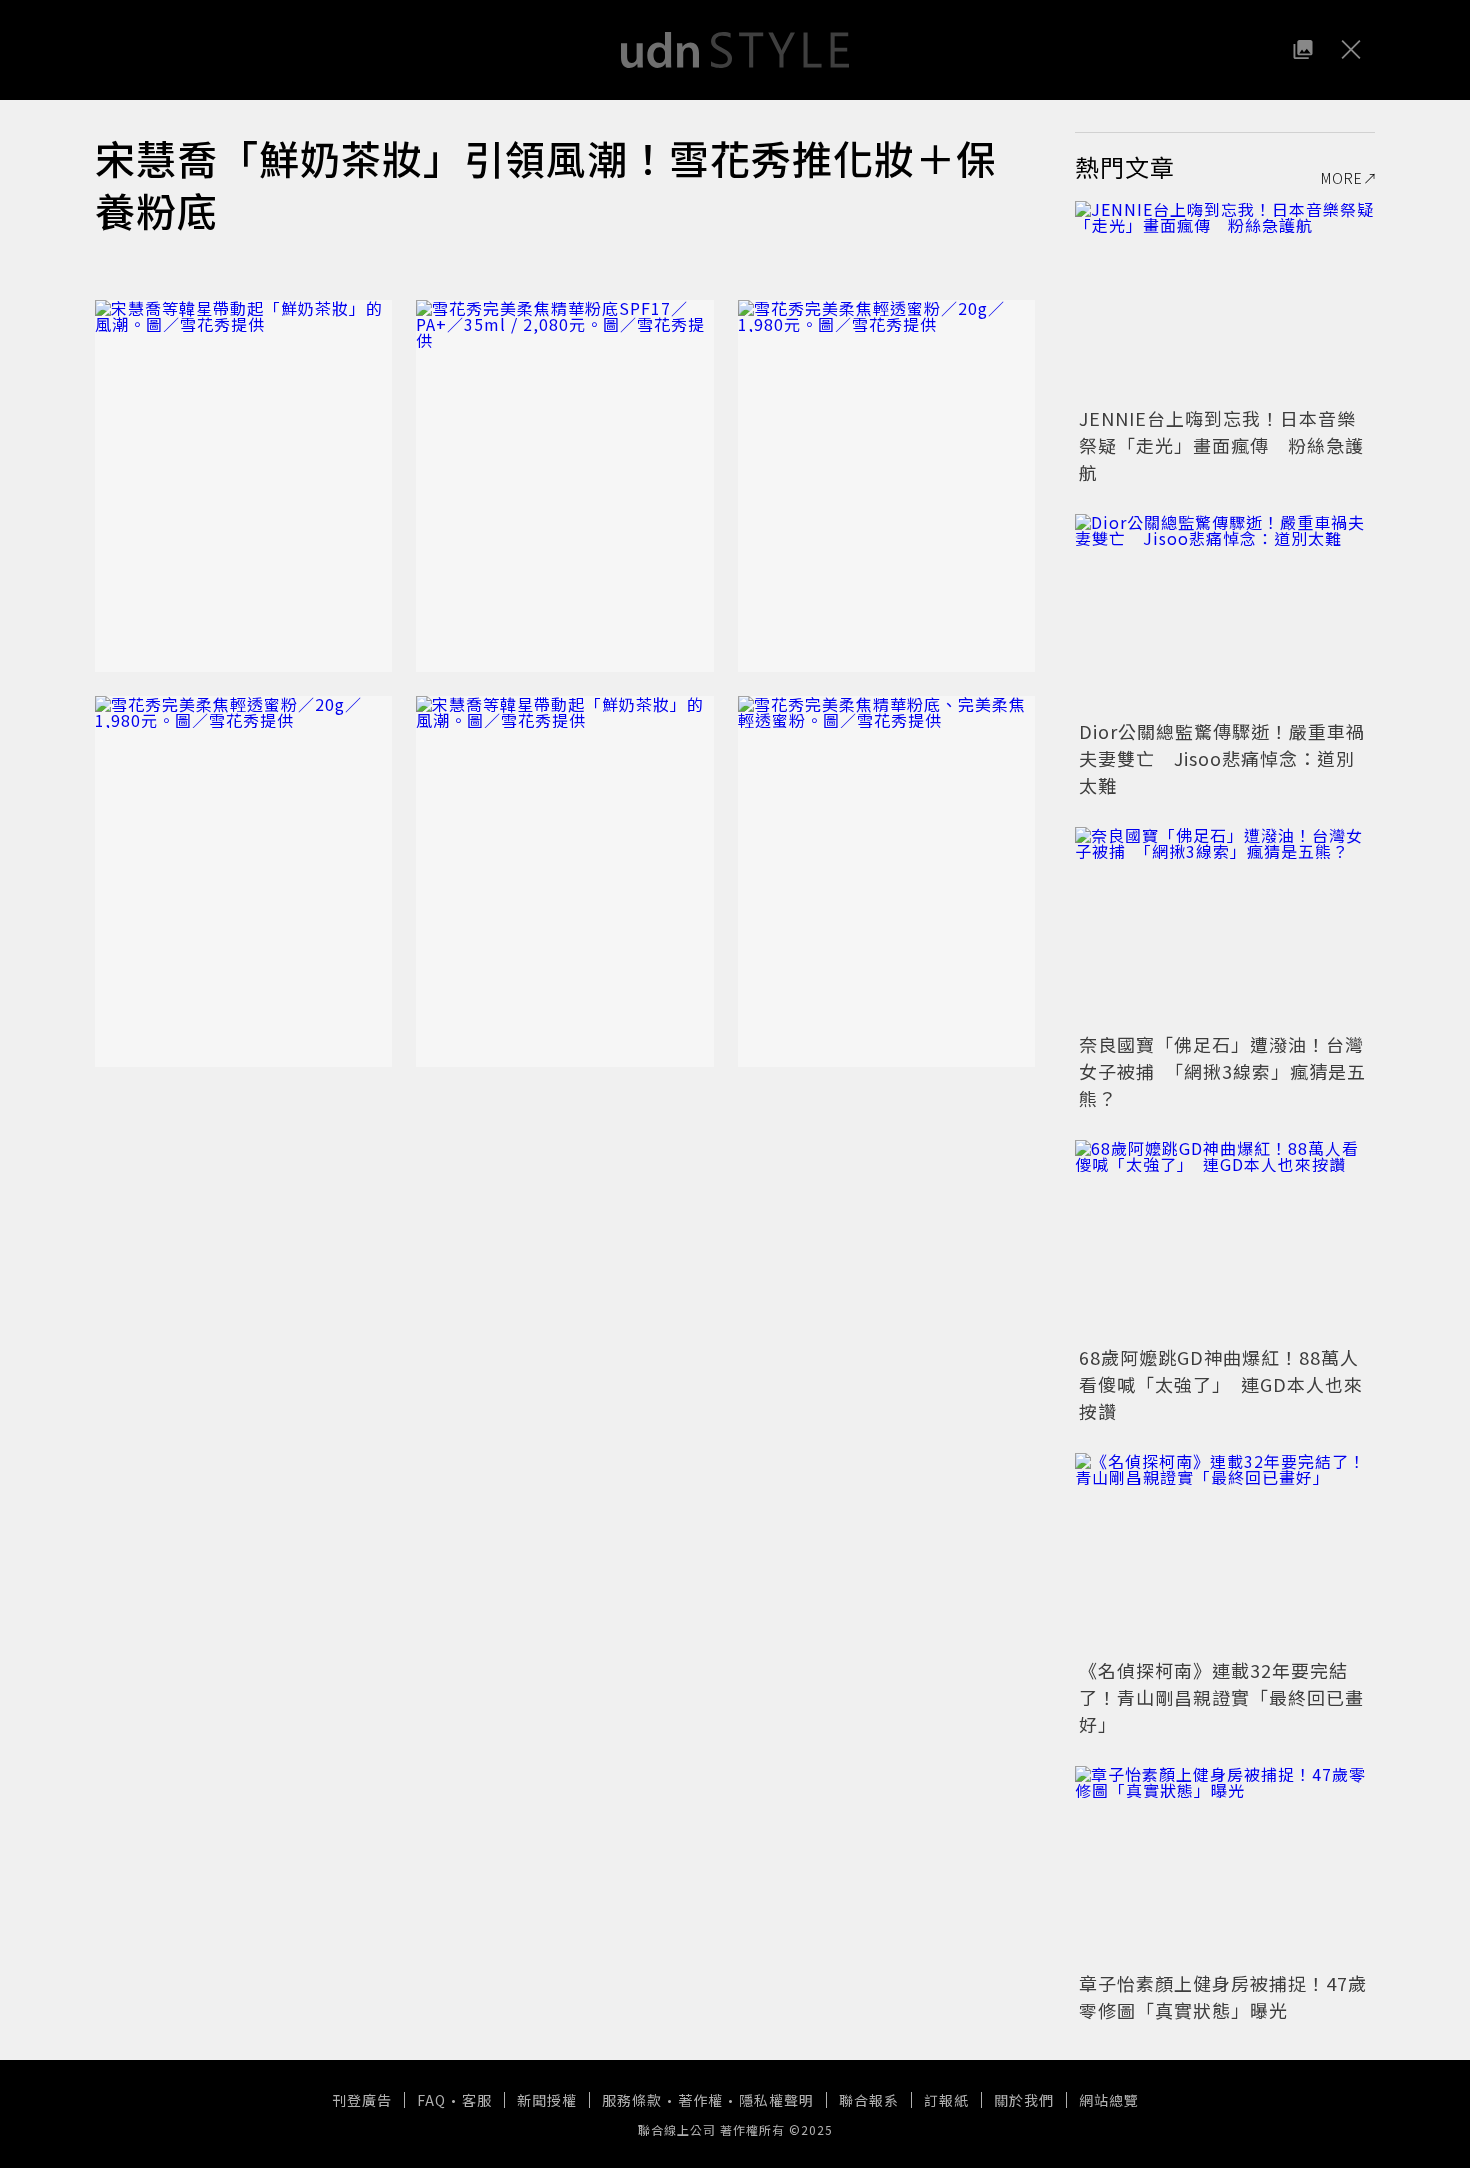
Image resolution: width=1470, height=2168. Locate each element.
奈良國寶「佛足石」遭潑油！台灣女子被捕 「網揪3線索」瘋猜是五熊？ (1222, 1071)
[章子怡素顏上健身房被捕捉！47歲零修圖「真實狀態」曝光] (1225, 1866)
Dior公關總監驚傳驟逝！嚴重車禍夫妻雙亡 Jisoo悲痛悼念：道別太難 (1222, 758)
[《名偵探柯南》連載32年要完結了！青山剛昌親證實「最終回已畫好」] (1225, 1553)
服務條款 (632, 2100)
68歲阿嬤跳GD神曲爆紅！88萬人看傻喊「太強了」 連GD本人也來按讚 (1221, 1384)
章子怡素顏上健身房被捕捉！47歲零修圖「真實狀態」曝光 (1223, 1996)
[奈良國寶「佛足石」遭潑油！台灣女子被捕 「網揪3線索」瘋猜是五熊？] (1225, 927)
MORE (1342, 178)
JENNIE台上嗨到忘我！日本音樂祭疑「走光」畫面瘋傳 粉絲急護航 (1221, 445)
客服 (477, 2100)
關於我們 (1024, 2100)
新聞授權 (547, 2100)
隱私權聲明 (776, 2100)
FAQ (431, 2100)
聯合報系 (869, 2100)
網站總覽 (1109, 2100)
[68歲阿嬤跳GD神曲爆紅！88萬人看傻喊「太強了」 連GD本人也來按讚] (1225, 1240)
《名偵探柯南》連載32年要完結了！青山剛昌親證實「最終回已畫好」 (1221, 1697)
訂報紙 (946, 2100)
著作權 (700, 2100)
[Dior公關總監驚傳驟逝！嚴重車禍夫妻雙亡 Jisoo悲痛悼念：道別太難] (1225, 614)
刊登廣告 (362, 2100)
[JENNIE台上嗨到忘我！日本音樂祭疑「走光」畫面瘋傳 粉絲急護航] (1225, 301)
